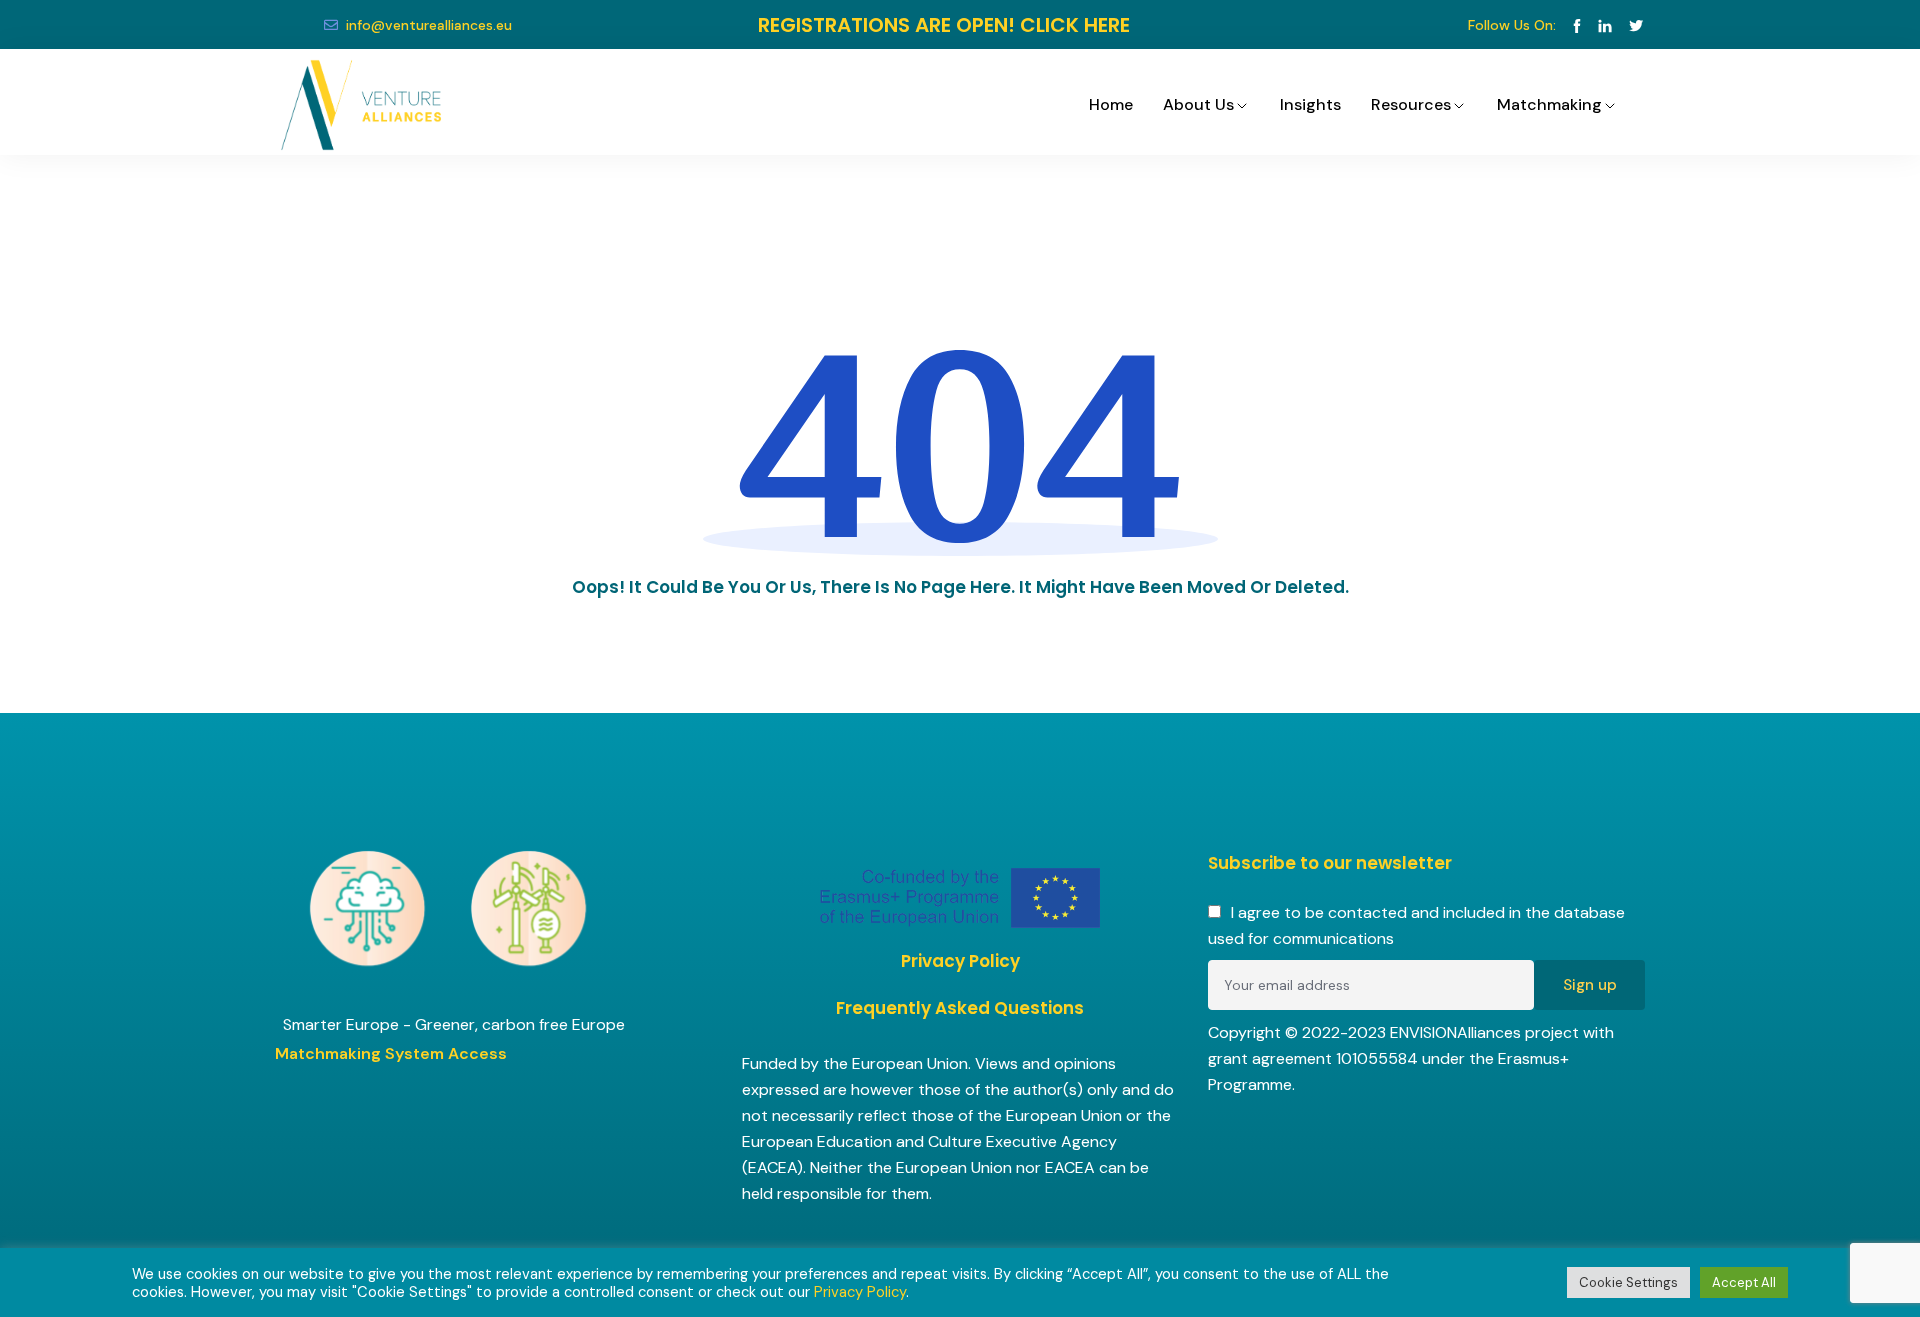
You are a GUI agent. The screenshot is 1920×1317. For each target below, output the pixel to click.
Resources (1411, 104)
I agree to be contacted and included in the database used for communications (1416, 925)
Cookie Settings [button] (1628, 1282)
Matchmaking (1549, 104)
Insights (1310, 104)
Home (1111, 104)
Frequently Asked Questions (960, 1008)
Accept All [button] (1744, 1282)
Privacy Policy (960, 961)
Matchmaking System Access (391, 1053)
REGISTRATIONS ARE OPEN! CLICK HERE (944, 25)
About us (1198, 104)
